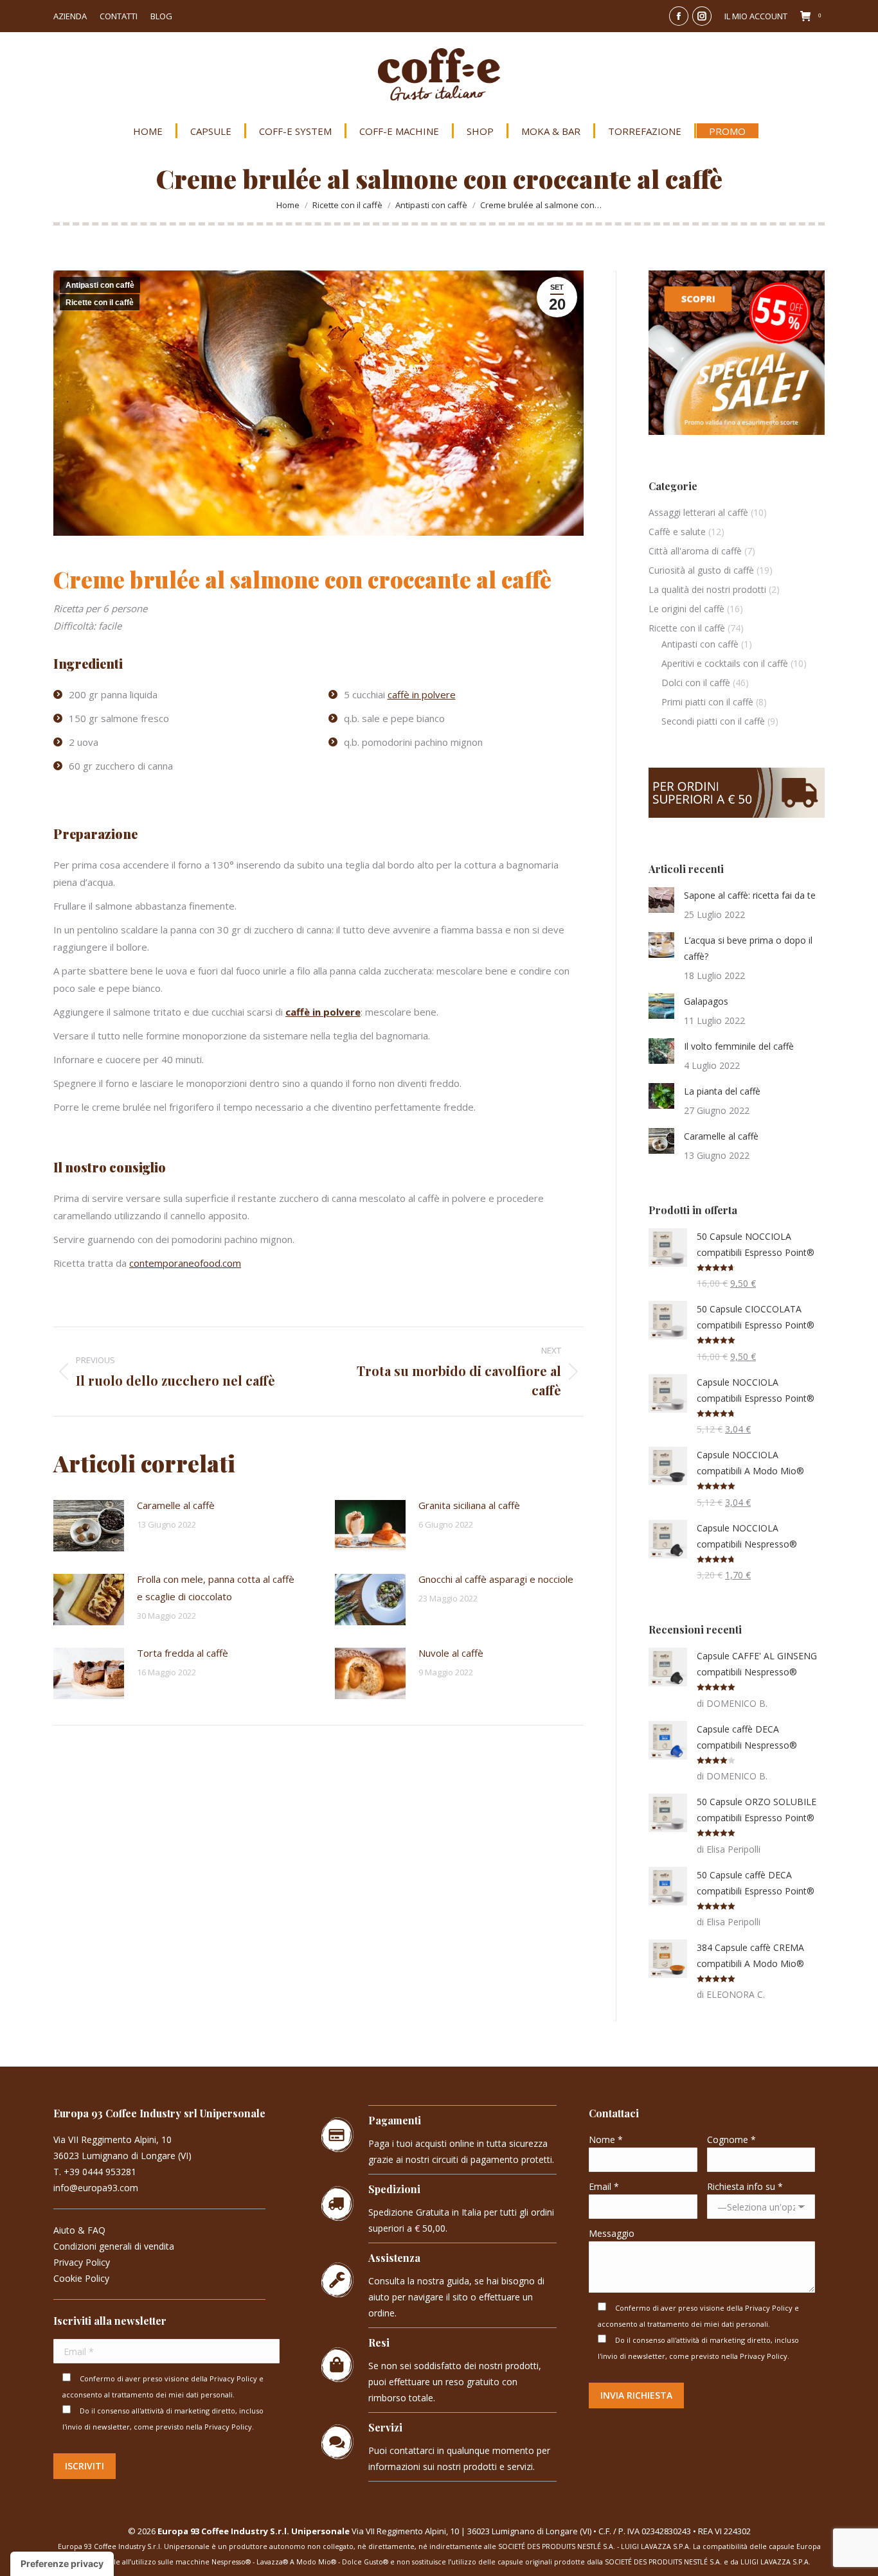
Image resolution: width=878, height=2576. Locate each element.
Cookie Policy (81, 2278)
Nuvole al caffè (451, 1653)
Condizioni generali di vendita (114, 2246)
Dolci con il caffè (696, 683)
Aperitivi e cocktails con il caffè (725, 663)
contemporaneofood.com (185, 1263)
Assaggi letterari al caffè (698, 512)
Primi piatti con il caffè (707, 702)
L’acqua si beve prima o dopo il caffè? (748, 948)
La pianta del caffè (722, 1091)
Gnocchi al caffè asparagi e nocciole (496, 1579)
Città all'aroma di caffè (695, 551)
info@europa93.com (96, 2188)
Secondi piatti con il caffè (713, 721)
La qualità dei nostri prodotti (707, 589)
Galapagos (706, 1001)
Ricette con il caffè (100, 303)
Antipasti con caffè (100, 285)
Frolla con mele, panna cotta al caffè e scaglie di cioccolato (216, 1588)
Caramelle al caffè (176, 1505)
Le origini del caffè (686, 609)
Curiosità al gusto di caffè (701, 570)
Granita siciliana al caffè (469, 1505)
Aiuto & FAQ (79, 2230)
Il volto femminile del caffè (739, 1046)
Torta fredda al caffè (183, 1653)
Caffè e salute (677, 532)
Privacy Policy (82, 2262)
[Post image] (89, 1526)
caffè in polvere (422, 694)
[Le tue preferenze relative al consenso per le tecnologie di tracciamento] (62, 2564)
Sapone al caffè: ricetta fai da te (750, 895)
